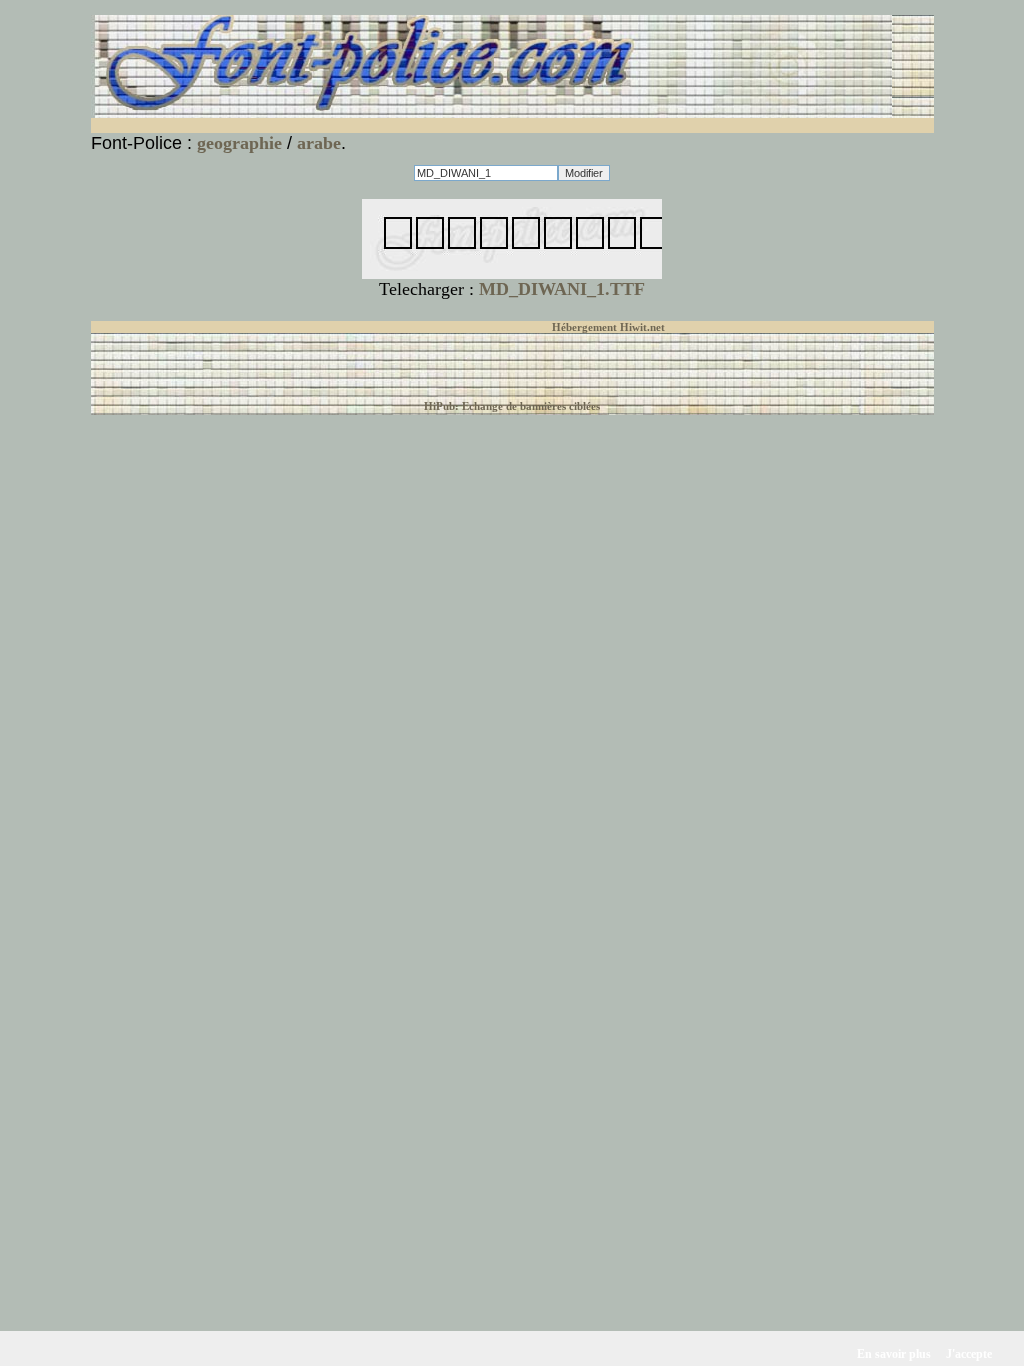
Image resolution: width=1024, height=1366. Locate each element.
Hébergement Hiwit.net (608, 327)
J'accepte (969, 1354)
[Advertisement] (333, 125)
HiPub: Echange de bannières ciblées (512, 406)
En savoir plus (894, 1354)
